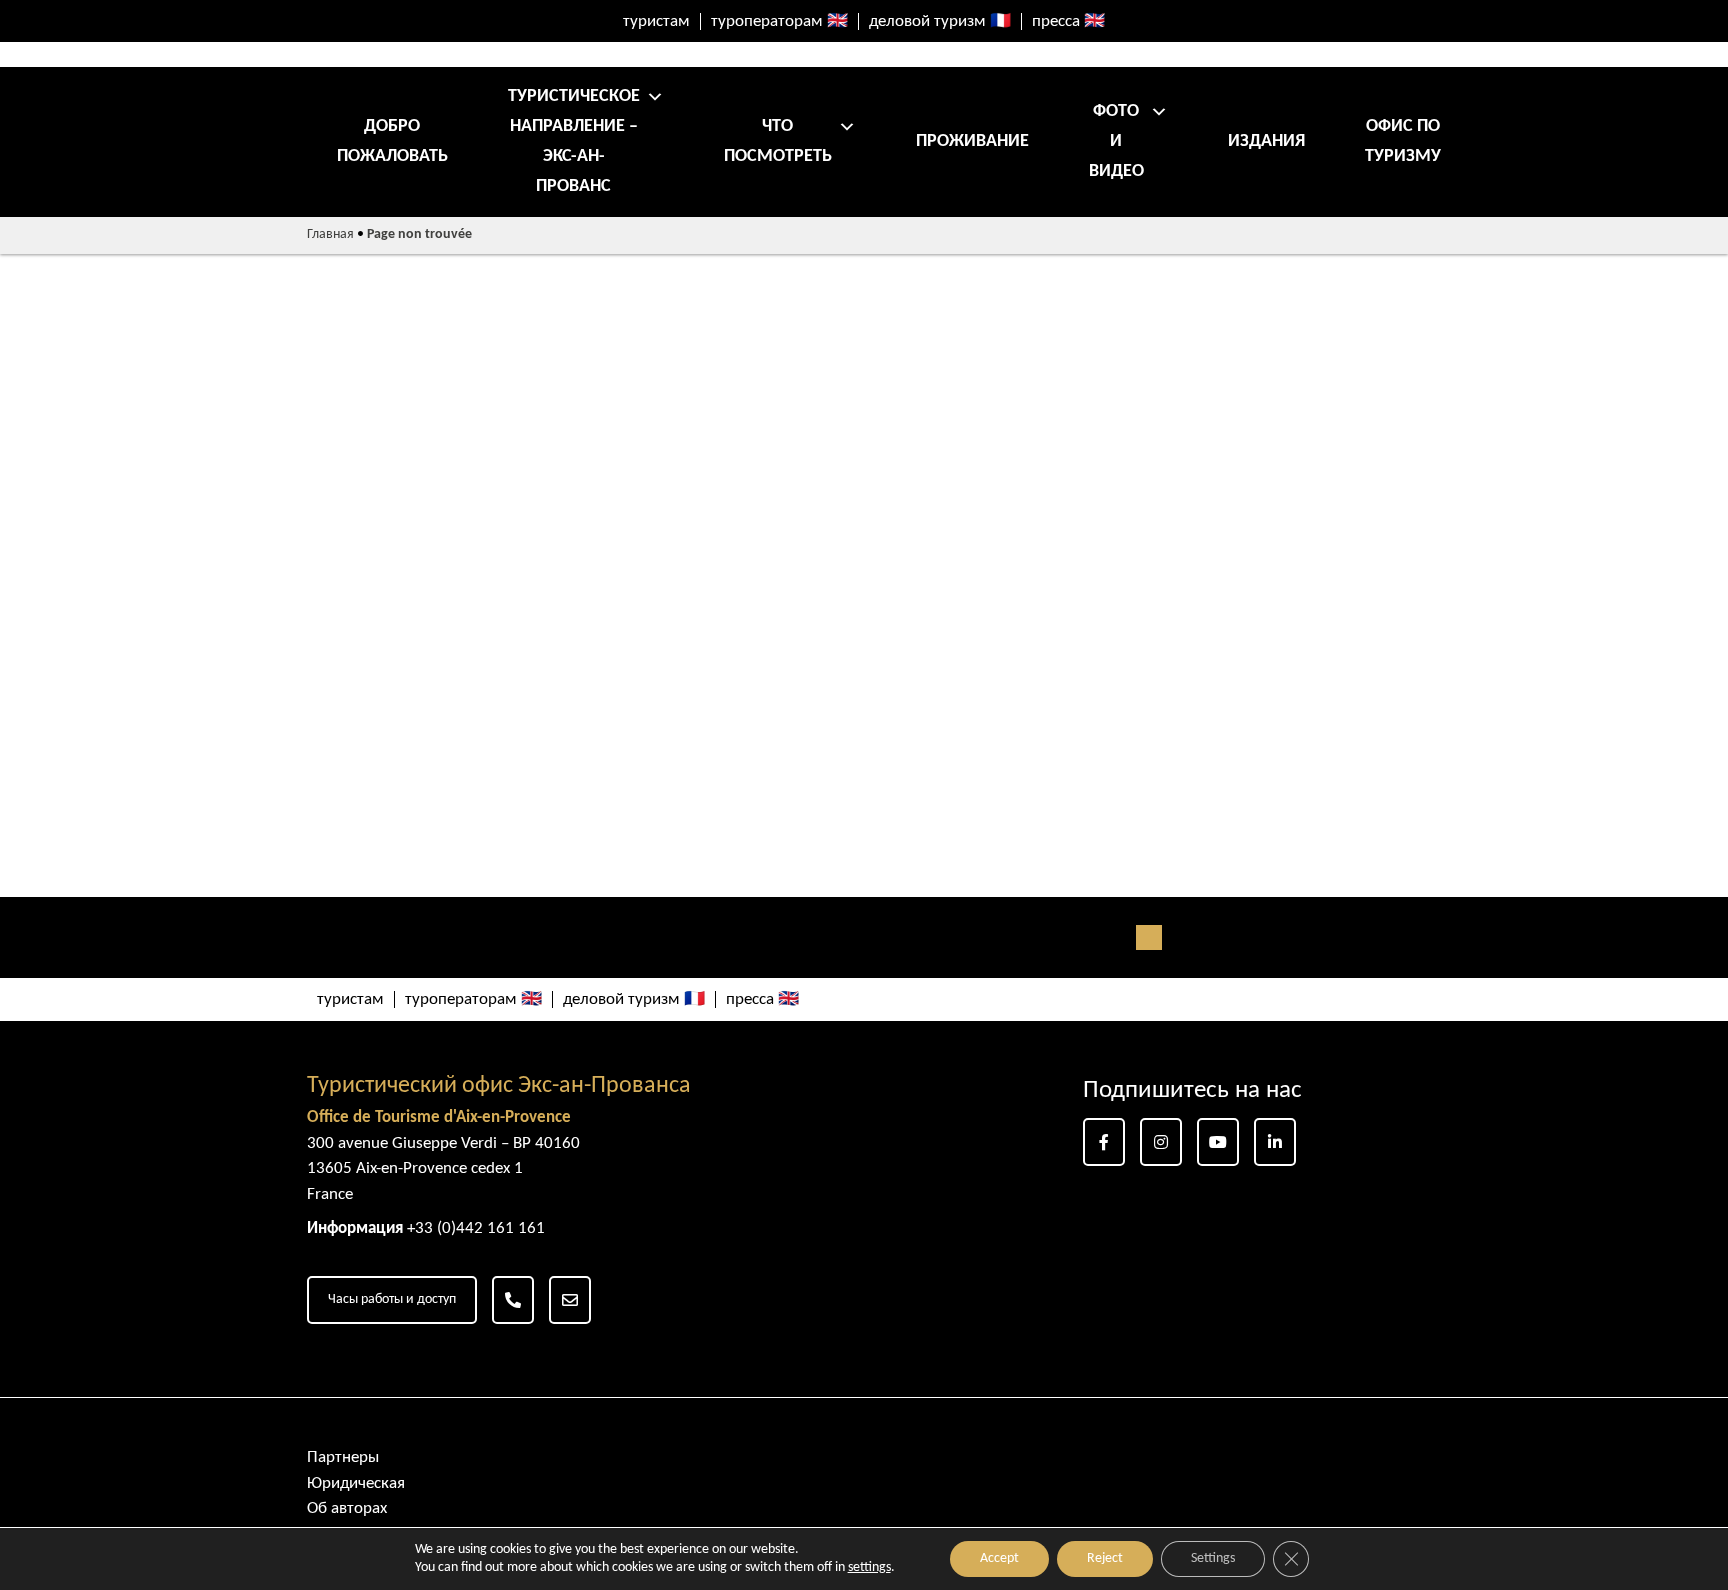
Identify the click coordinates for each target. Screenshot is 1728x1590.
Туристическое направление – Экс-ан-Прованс (574, 141)
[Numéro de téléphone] (513, 1300)
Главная (330, 234)
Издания (1266, 141)
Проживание (972, 141)
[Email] (570, 1300)
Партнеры (343, 1457)
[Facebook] (1104, 1142)
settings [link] (869, 1567)
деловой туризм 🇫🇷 (940, 21)
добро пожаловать (392, 141)
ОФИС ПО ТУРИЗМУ (1403, 141)
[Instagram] (1161, 1142)
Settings (1213, 1558)
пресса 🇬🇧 (1068, 21)
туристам (656, 21)
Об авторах (347, 1508)
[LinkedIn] (1275, 1142)
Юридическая (356, 1483)
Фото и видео (1116, 141)
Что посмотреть (778, 141)
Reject (1105, 1558)
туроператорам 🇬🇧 (779, 21)
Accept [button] (999, 1558)
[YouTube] (1218, 1142)
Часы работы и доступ (392, 1299)
